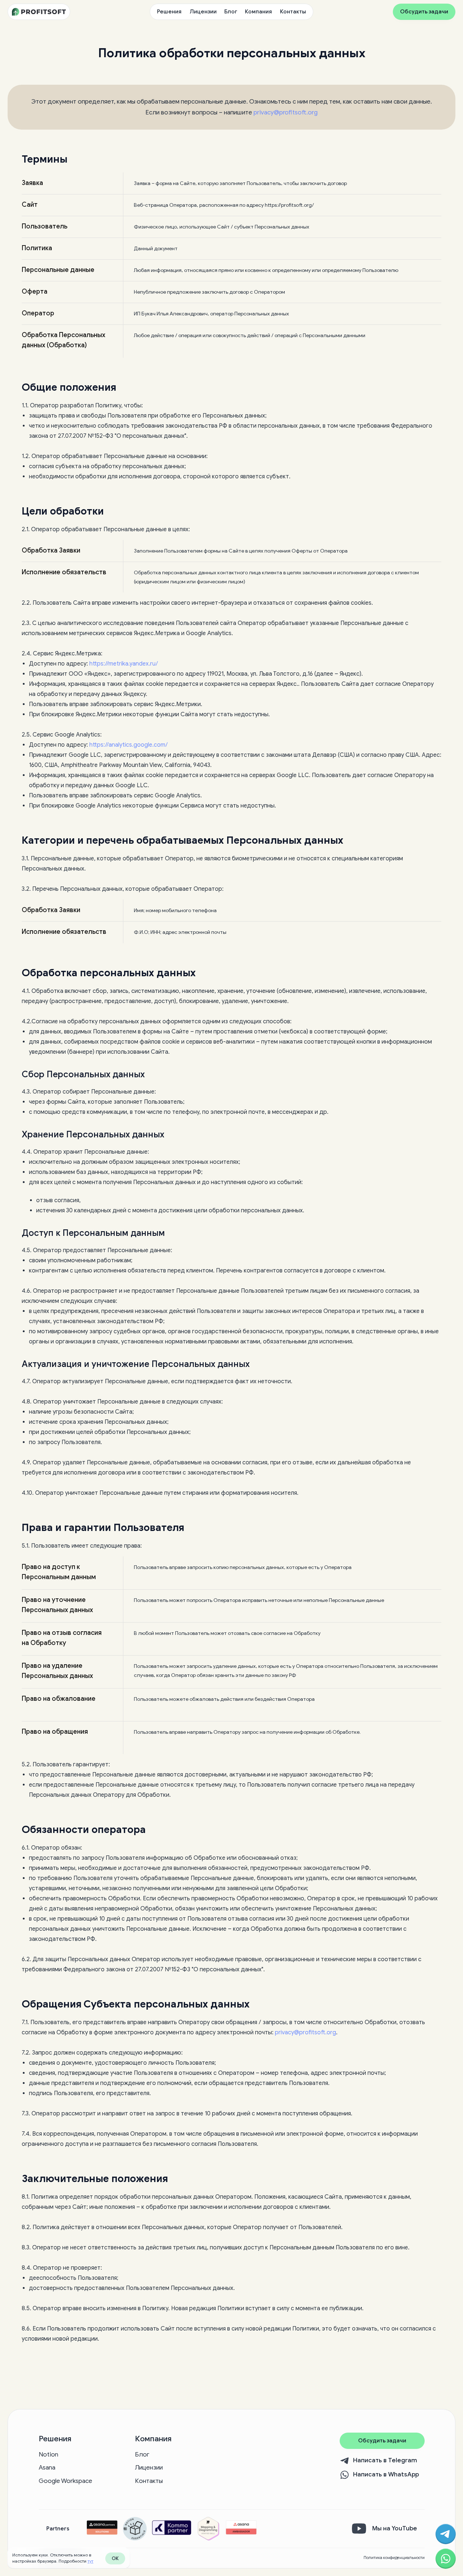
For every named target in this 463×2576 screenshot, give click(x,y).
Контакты (293, 12)
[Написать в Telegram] (446, 2534)
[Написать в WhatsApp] (446, 2559)
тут (90, 2561)
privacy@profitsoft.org (286, 112)
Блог (231, 12)
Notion (48, 2455)
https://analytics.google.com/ (129, 745)
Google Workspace (65, 2481)
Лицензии (203, 12)
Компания (258, 12)
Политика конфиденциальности (394, 2558)
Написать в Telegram (385, 2460)
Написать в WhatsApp (386, 2474)
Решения (169, 12)
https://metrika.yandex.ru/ (124, 664)
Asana (47, 2468)
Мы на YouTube (395, 2528)
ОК (115, 2558)
